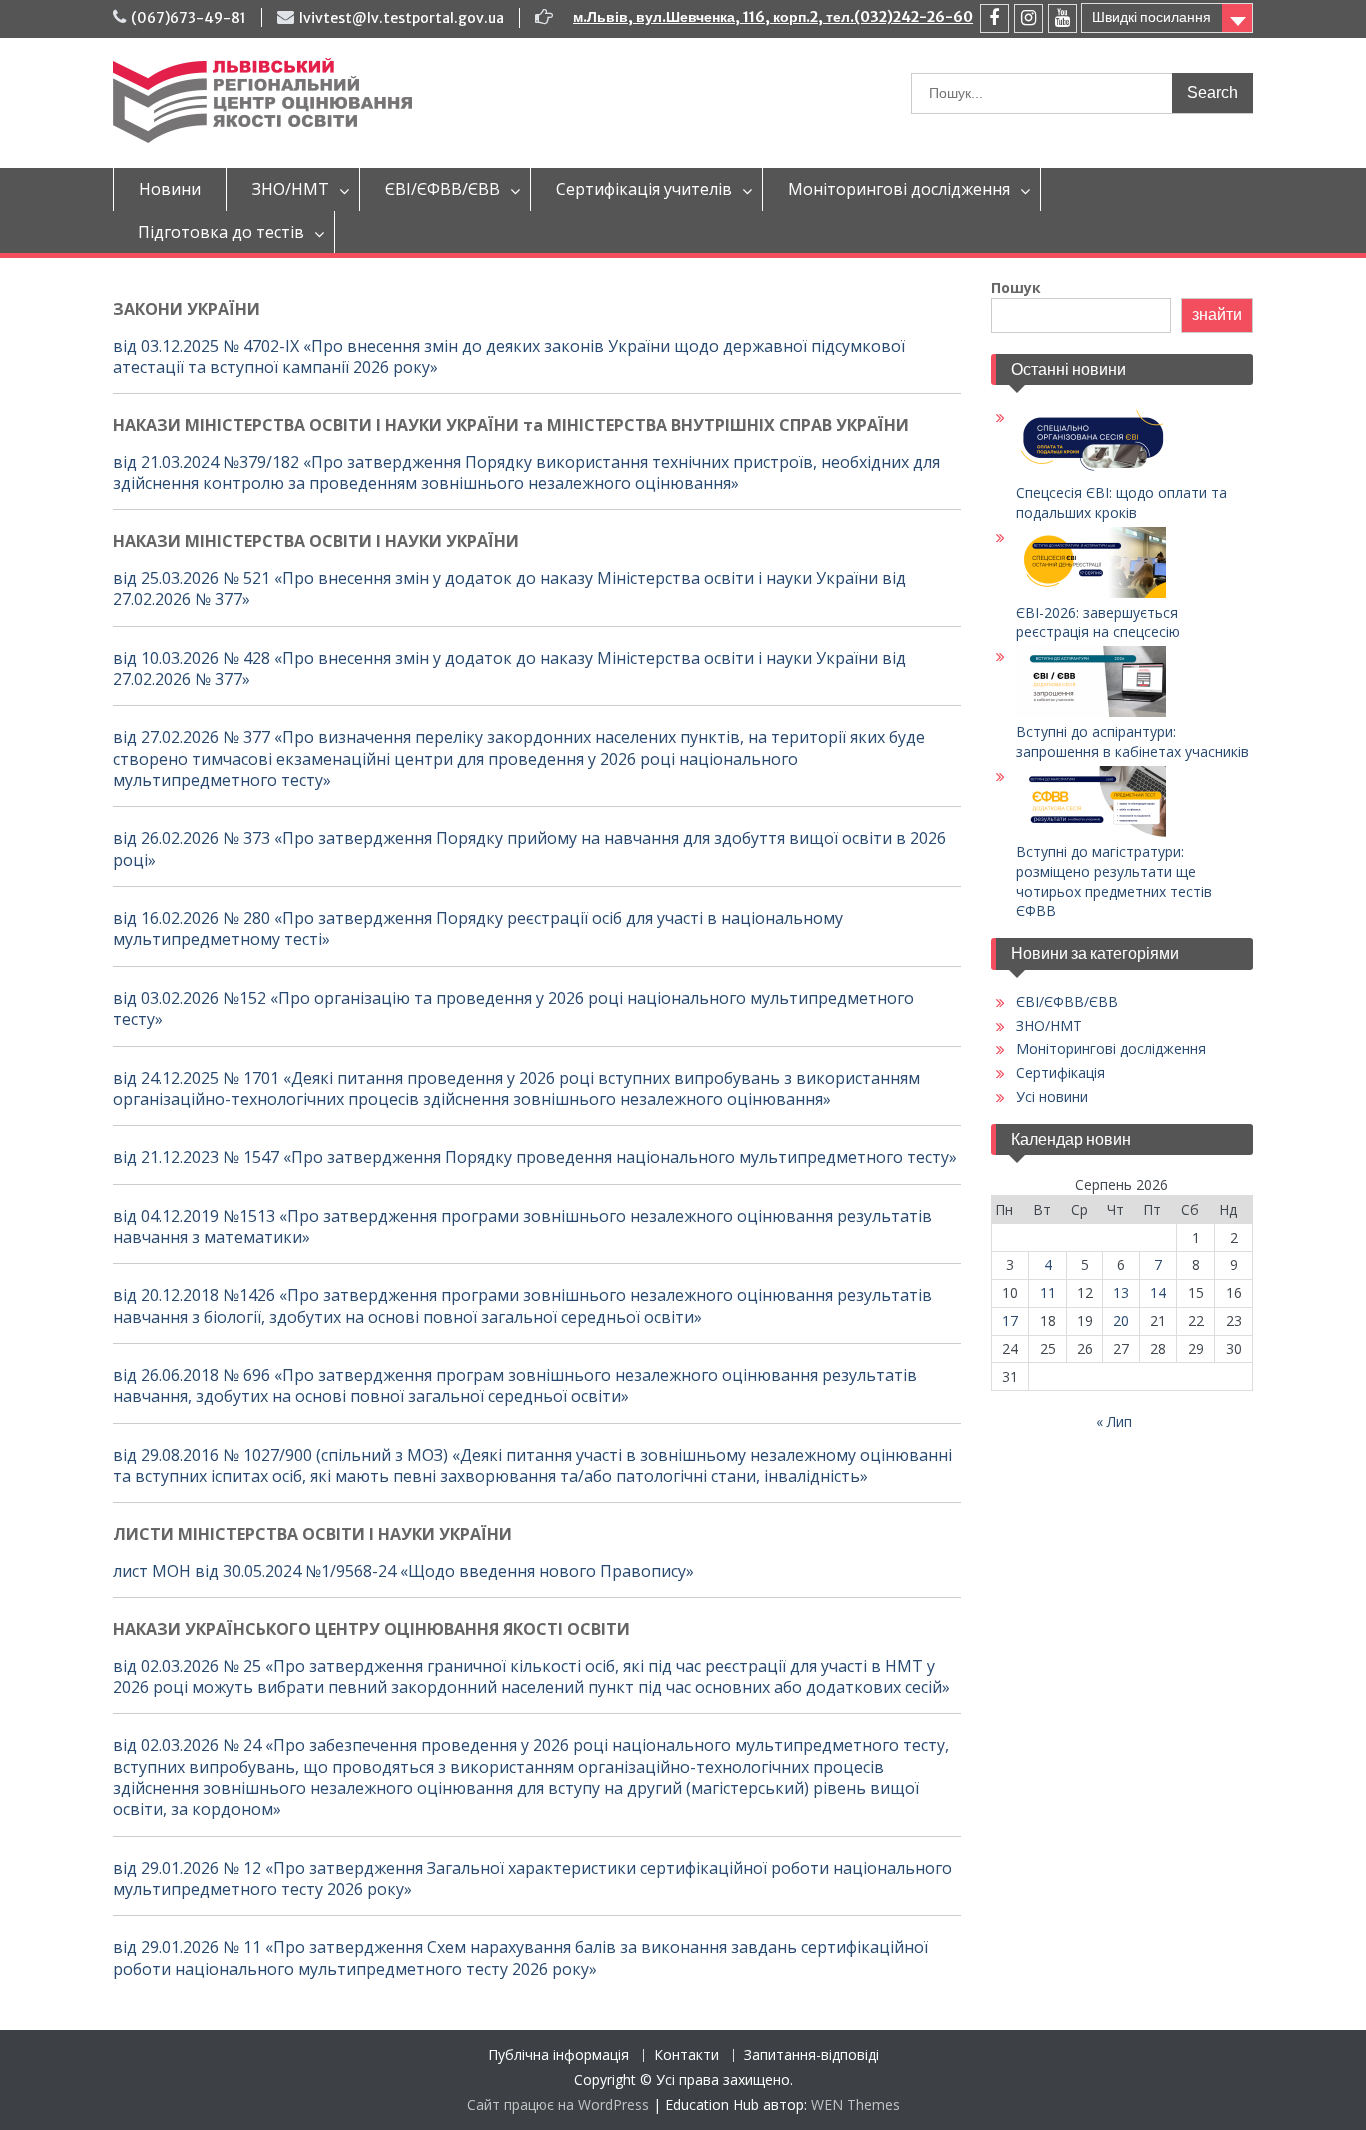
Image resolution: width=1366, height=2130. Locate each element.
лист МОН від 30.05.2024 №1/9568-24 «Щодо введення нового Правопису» (403, 1571)
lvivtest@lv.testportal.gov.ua (401, 18)
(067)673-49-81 (188, 18)
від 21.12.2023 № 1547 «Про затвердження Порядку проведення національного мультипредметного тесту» (535, 1157)
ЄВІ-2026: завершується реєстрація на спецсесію (1098, 622)
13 (1121, 1292)
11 (1048, 1292)
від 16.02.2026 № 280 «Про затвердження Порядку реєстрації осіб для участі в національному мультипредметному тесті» (478, 928)
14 (1158, 1292)
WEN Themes (855, 2104)
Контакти (686, 2055)
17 (1010, 1320)
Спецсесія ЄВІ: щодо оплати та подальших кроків (1121, 502)
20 (1121, 1320)
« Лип (1114, 1421)
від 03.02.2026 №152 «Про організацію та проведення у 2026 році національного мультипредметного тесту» (513, 1008)
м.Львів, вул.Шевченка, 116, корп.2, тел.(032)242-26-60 (773, 17)
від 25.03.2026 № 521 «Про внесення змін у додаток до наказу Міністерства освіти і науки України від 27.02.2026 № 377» (509, 588)
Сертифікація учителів (644, 189)
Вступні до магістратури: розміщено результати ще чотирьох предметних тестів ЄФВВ (1114, 881)
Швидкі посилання (1151, 17)
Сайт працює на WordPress (558, 2104)
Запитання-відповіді (811, 2055)
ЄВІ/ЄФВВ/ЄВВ (442, 189)
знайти (1217, 314)
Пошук (1016, 287)
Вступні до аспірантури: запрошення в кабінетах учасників (1132, 741)
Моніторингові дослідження (899, 189)
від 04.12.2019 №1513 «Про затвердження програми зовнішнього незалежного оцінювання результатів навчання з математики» (522, 1226)
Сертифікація (1060, 1072)
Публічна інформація (558, 2055)
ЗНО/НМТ (290, 189)
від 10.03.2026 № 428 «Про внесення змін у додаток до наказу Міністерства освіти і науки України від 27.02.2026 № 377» (509, 668)
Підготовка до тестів (221, 232)
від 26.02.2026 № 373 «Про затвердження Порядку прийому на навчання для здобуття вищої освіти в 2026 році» (529, 848)
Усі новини (1052, 1096)
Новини (170, 189)
